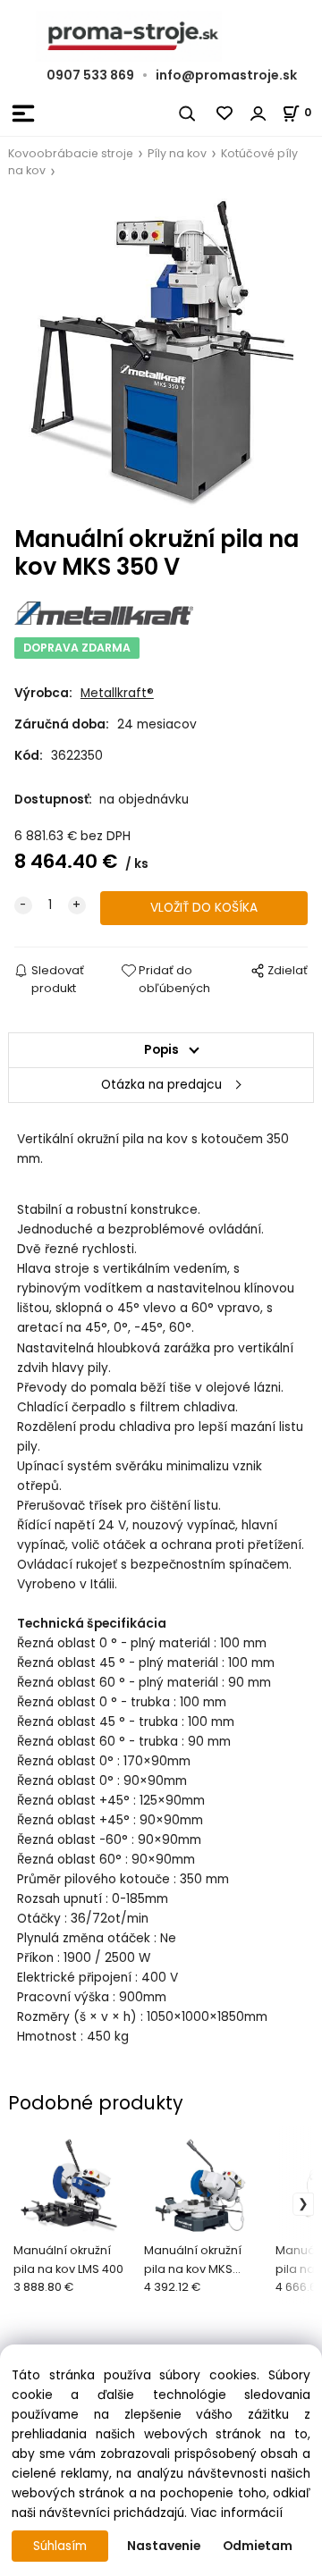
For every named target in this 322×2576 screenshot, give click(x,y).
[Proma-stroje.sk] (161, 36)
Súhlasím (60, 2546)
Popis (161, 1050)
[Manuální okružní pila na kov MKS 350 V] (161, 353)
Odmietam (258, 2546)
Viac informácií (237, 2513)
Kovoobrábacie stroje (71, 153)
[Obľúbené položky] (225, 114)
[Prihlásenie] (258, 114)
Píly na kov (177, 153)
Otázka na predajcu (161, 1085)
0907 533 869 (90, 75)
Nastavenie (164, 2546)
